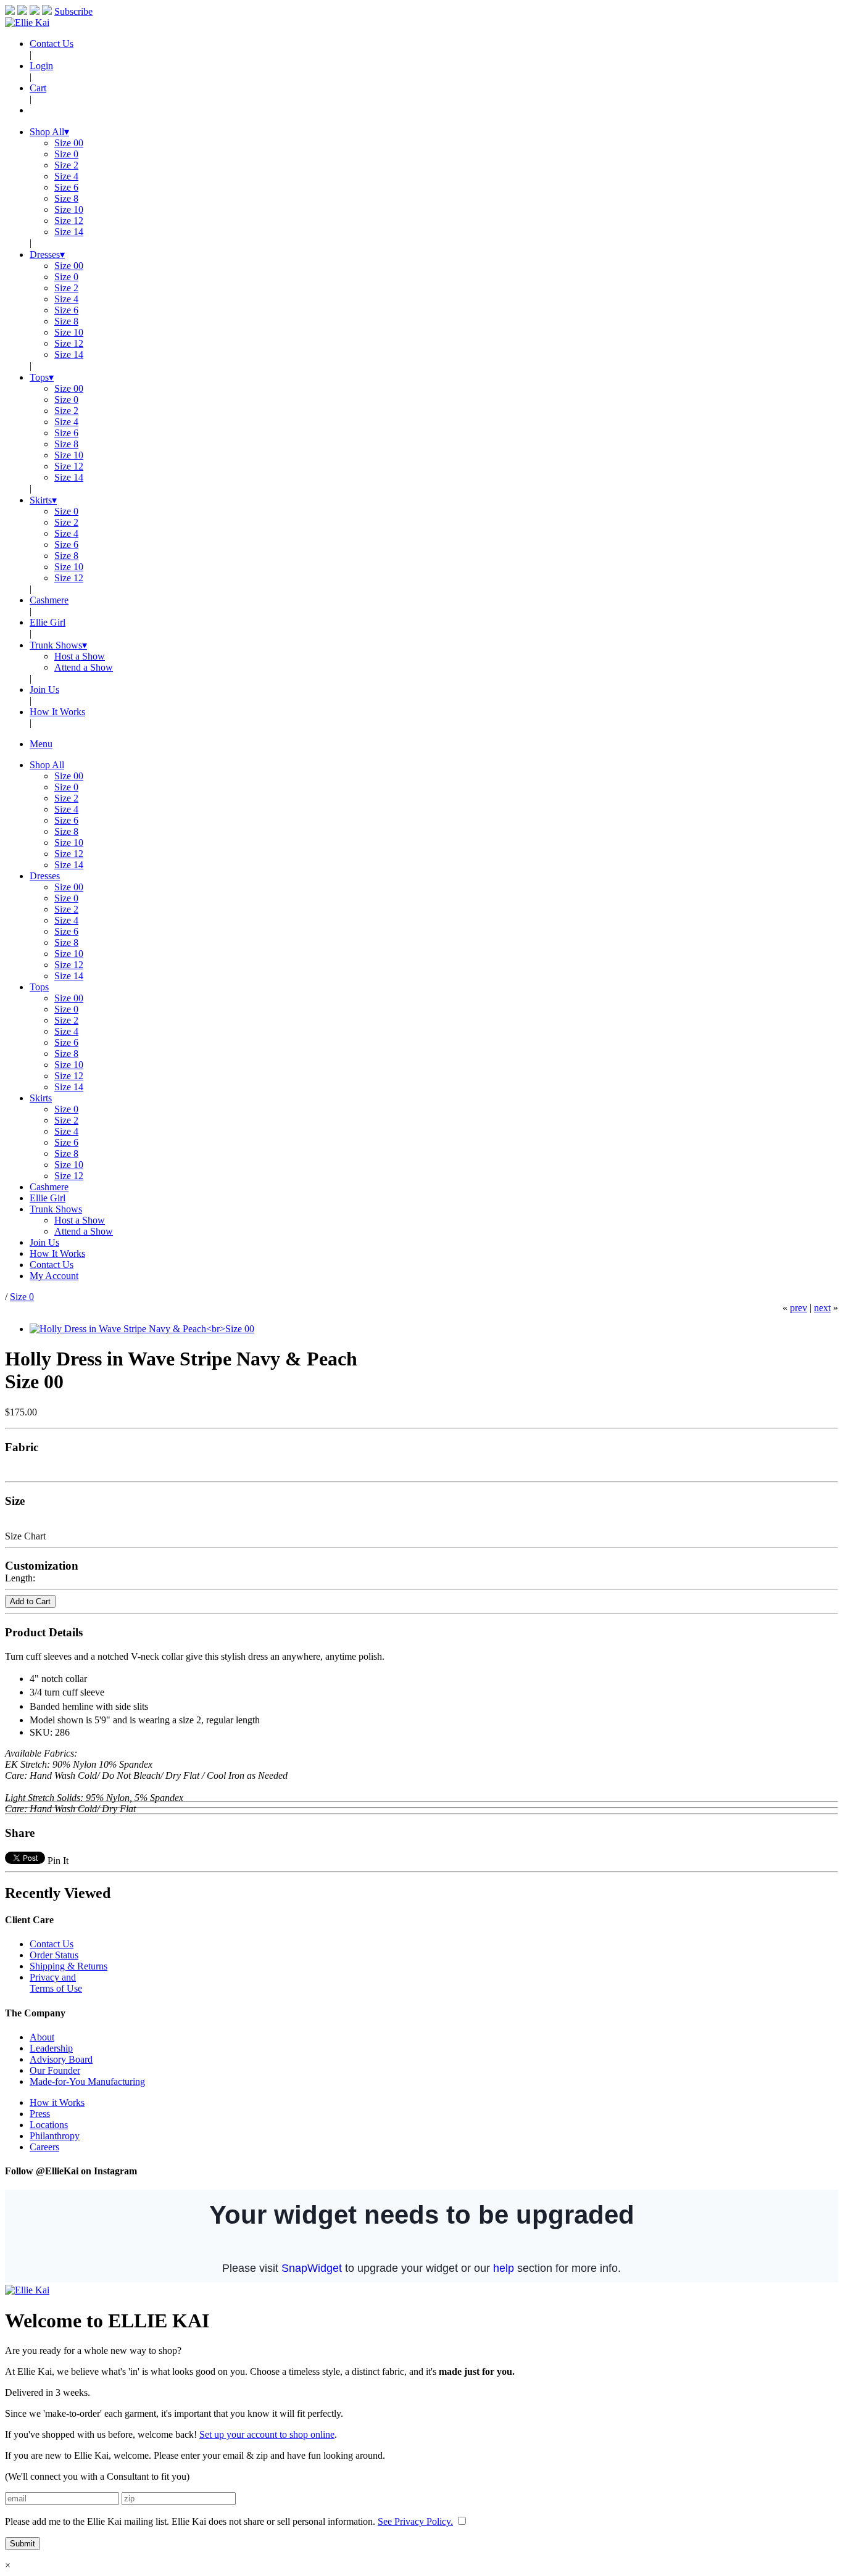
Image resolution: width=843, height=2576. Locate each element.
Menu (41, 744)
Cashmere (49, 600)
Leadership (51, 2048)
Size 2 (66, 165)
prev (799, 1308)
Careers (44, 2147)
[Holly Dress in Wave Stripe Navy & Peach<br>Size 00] (142, 1329)
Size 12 (69, 221)
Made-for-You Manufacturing (87, 2081)
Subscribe (73, 11)
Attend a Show (84, 667)
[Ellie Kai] (27, 23)
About (42, 2037)
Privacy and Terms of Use (56, 1983)
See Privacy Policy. (415, 2521)
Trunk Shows (58, 645)
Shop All (49, 132)
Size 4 (66, 176)
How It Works (57, 712)
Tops (42, 377)
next (822, 1308)
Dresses (47, 255)
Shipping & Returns (69, 1966)
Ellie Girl (48, 622)
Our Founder (55, 2070)
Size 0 (66, 154)
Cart (38, 88)
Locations (49, 2125)
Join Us (44, 690)
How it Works (57, 2102)
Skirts (43, 500)
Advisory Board (61, 2059)
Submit (23, 2544)
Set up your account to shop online (267, 2434)
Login (41, 66)
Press (40, 2114)
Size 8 (66, 198)
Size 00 (69, 143)
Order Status (54, 1955)
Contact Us (52, 43)
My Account (54, 1276)
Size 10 (69, 209)
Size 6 (66, 187)
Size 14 (69, 232)
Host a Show (80, 656)
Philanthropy (55, 2136)
